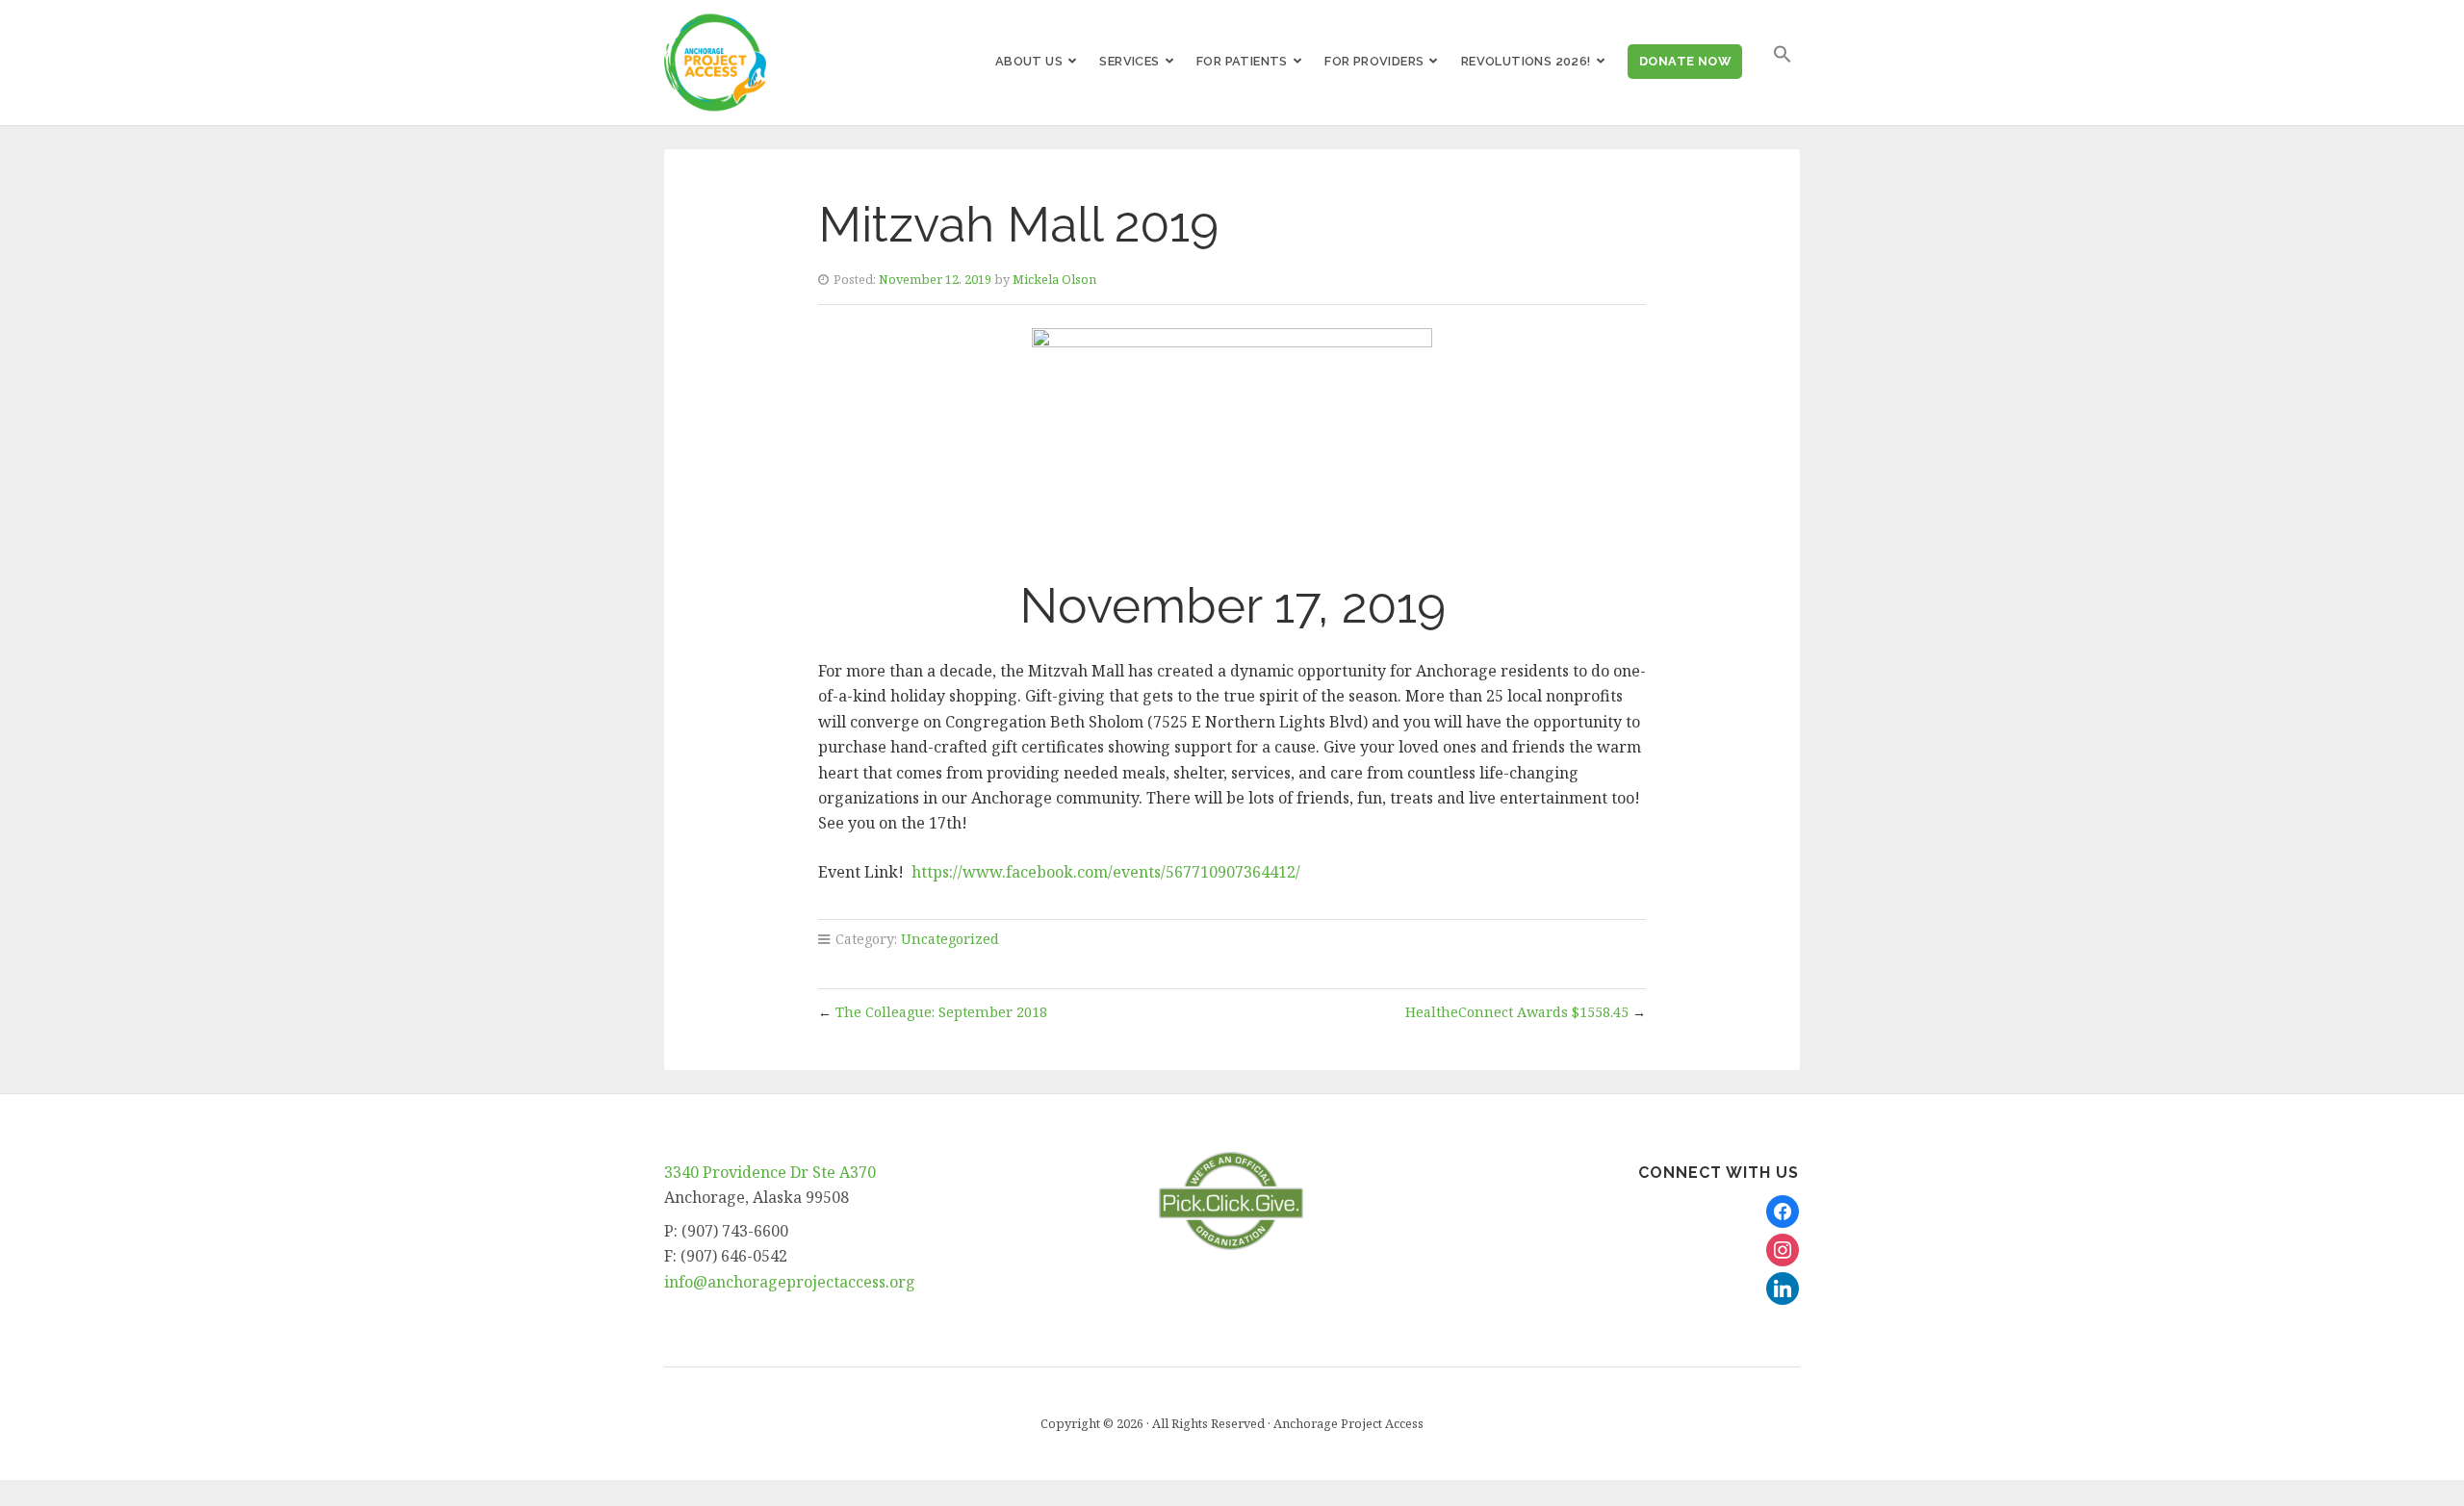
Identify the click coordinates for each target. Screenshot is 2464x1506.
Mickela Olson (1054, 279)
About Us (1029, 61)
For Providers (1374, 61)
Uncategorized (950, 939)
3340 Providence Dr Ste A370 (770, 1172)
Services (1129, 61)
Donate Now (1685, 61)
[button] (1783, 54)
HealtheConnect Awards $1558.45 (1517, 1012)
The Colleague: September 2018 (941, 1012)
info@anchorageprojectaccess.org (790, 1282)
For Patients (1242, 61)
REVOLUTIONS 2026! (1526, 61)
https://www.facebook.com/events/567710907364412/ (1106, 872)
